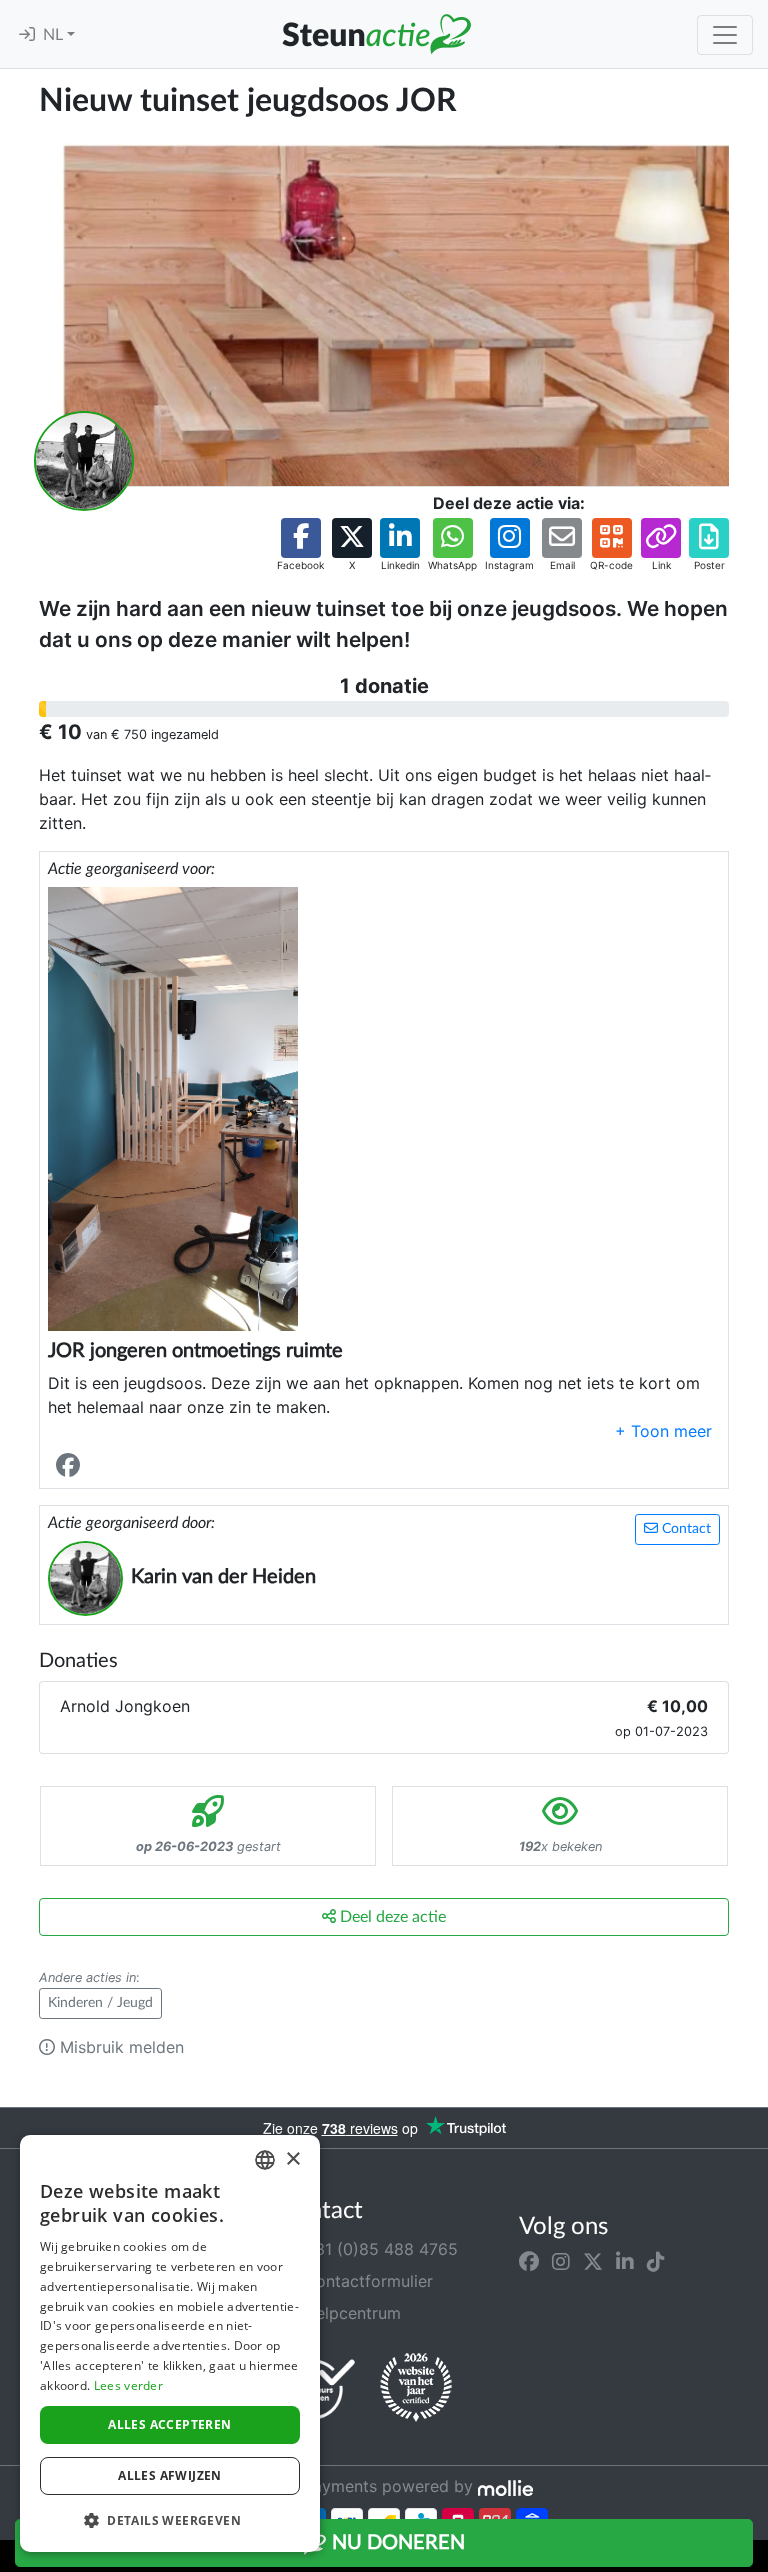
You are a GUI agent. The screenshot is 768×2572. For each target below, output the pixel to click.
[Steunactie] (376, 34)
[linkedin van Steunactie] (625, 2261)
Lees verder (128, 2385)
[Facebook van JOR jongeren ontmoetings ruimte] (72, 1465)
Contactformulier (366, 2281)
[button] (300, 545)
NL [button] (55, 35)
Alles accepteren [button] (169, 2424)
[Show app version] (754, 2558)
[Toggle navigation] (725, 35)
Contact (684, 1529)
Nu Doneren (396, 2543)
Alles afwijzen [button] (170, 2475)
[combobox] (265, 2160)
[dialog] (170, 2343)
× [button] (292, 2159)
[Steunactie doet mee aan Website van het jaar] (416, 2388)
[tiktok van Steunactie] (656, 2261)
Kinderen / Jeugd (100, 2003)
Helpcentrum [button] (350, 2313)
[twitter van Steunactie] (593, 2261)
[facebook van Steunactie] (529, 2261)
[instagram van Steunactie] (561, 2261)
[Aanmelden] (27, 35)
